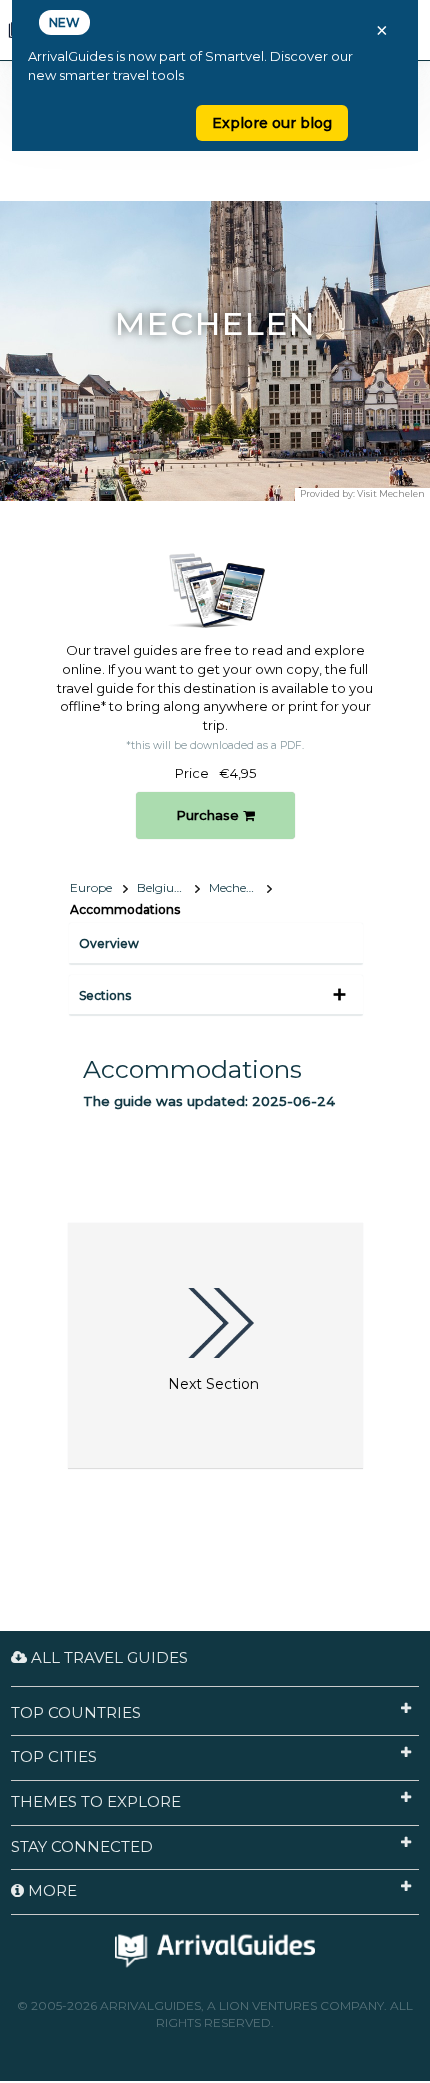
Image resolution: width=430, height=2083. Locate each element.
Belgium (162, 887)
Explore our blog (272, 123)
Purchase (209, 815)
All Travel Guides (107, 1657)
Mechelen (236, 887)
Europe (91, 887)
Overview (109, 943)
